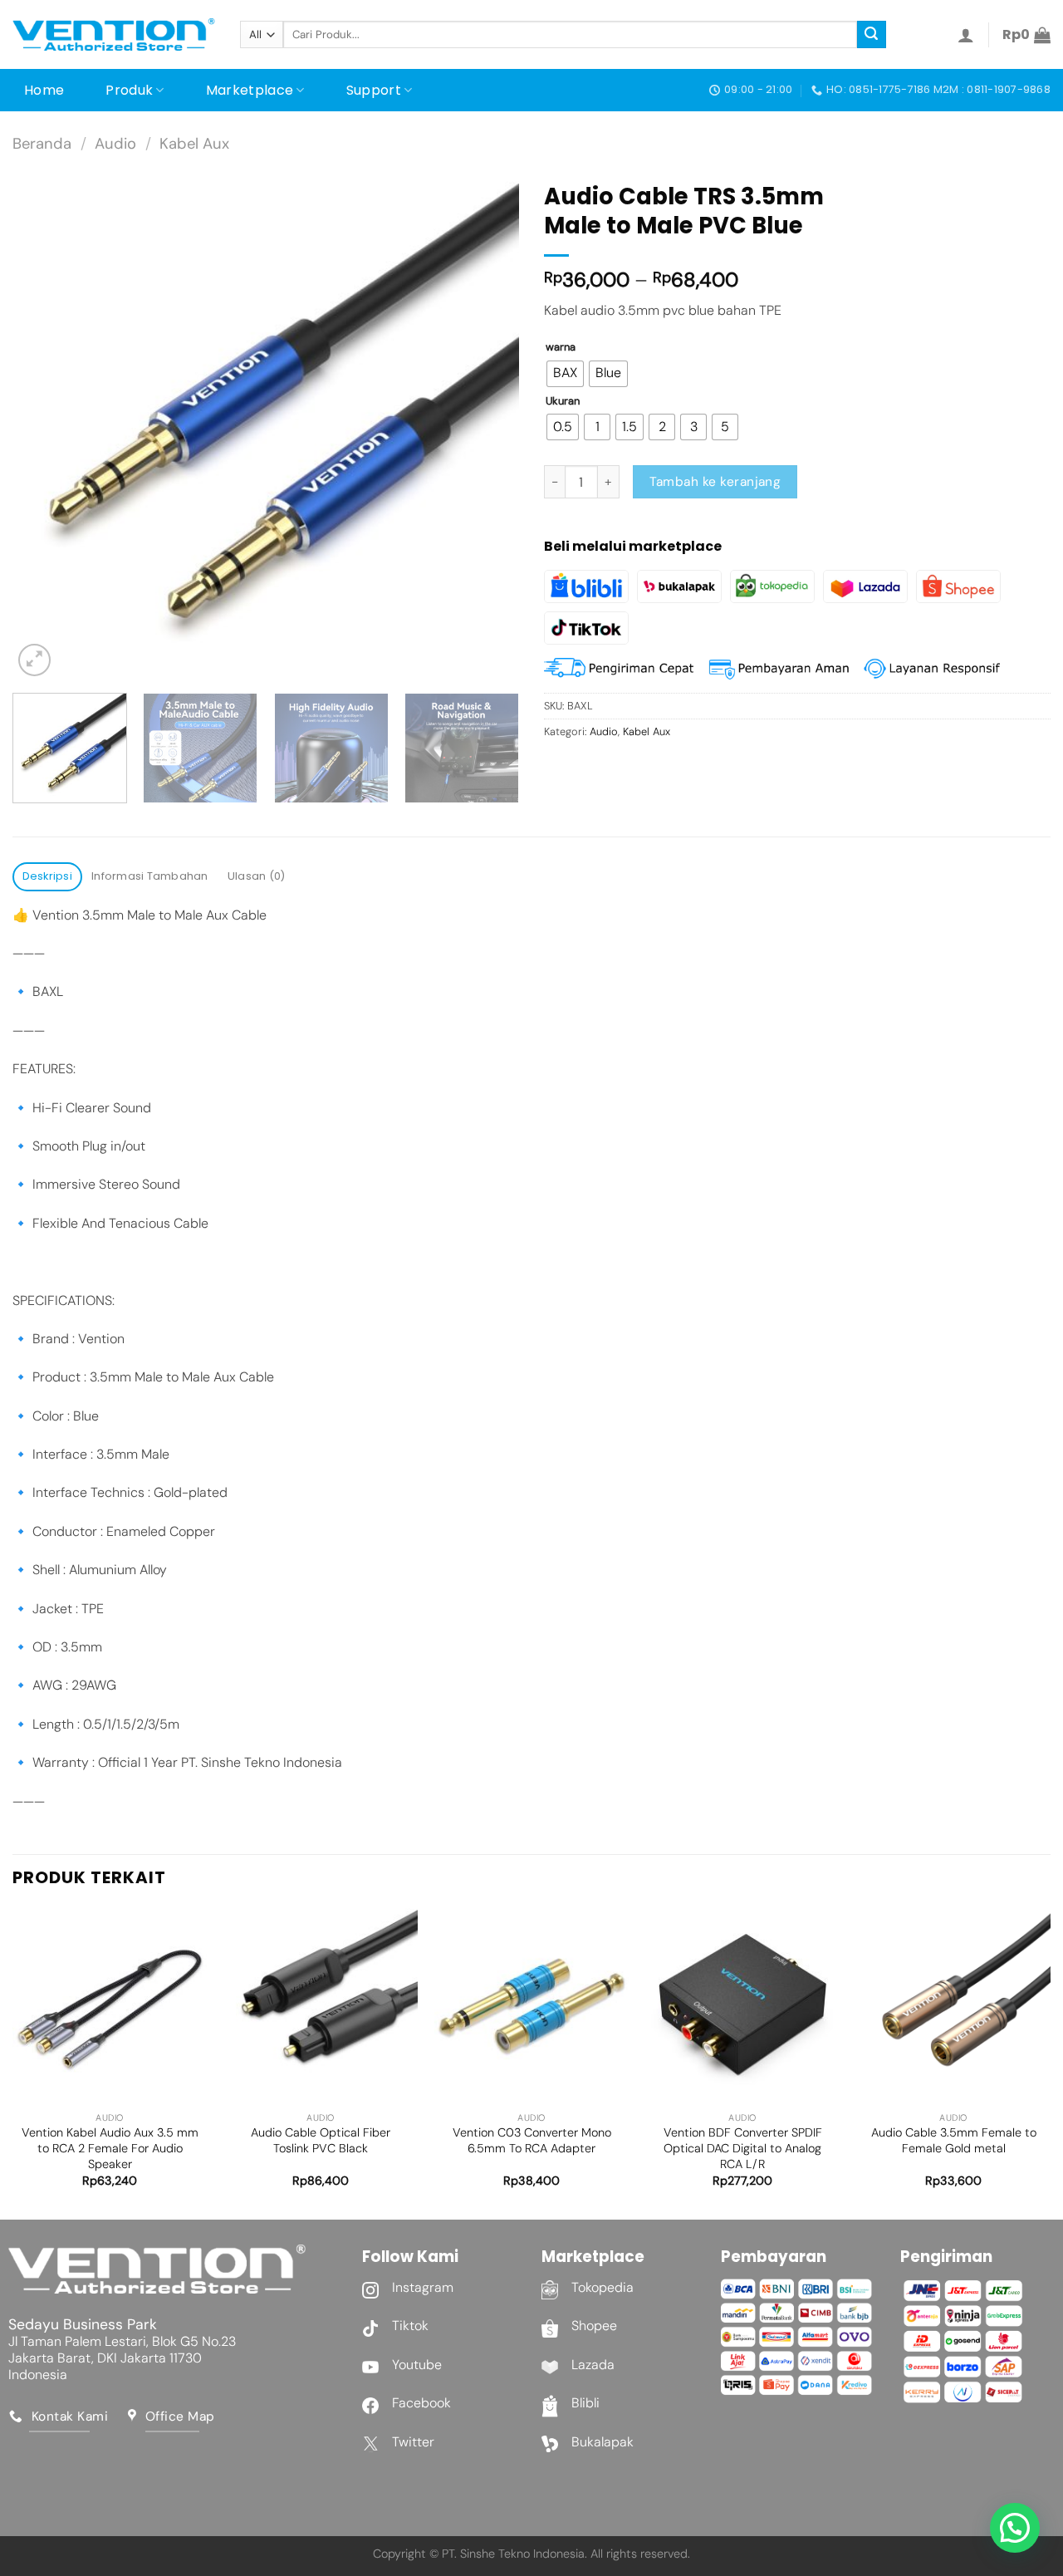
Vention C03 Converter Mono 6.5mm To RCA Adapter (532, 2140)
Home (44, 90)
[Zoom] (34, 660)
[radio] (565, 374)
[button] (1015, 2528)
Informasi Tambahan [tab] (150, 876)
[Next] (488, 427)
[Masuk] (966, 35)
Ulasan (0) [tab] (257, 876)
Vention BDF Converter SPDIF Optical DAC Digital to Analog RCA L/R (743, 2148)
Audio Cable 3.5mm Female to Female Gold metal (954, 2140)
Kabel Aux (194, 144)
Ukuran (563, 401)
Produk (129, 90)
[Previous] (43, 427)
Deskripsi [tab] (47, 876)
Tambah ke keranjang (715, 482)
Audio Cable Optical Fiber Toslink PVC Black (321, 2140)
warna (561, 347)
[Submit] (871, 35)
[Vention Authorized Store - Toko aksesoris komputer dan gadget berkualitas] (114, 35)
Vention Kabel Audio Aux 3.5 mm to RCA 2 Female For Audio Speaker (110, 2148)
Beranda (42, 144)
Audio (115, 144)
